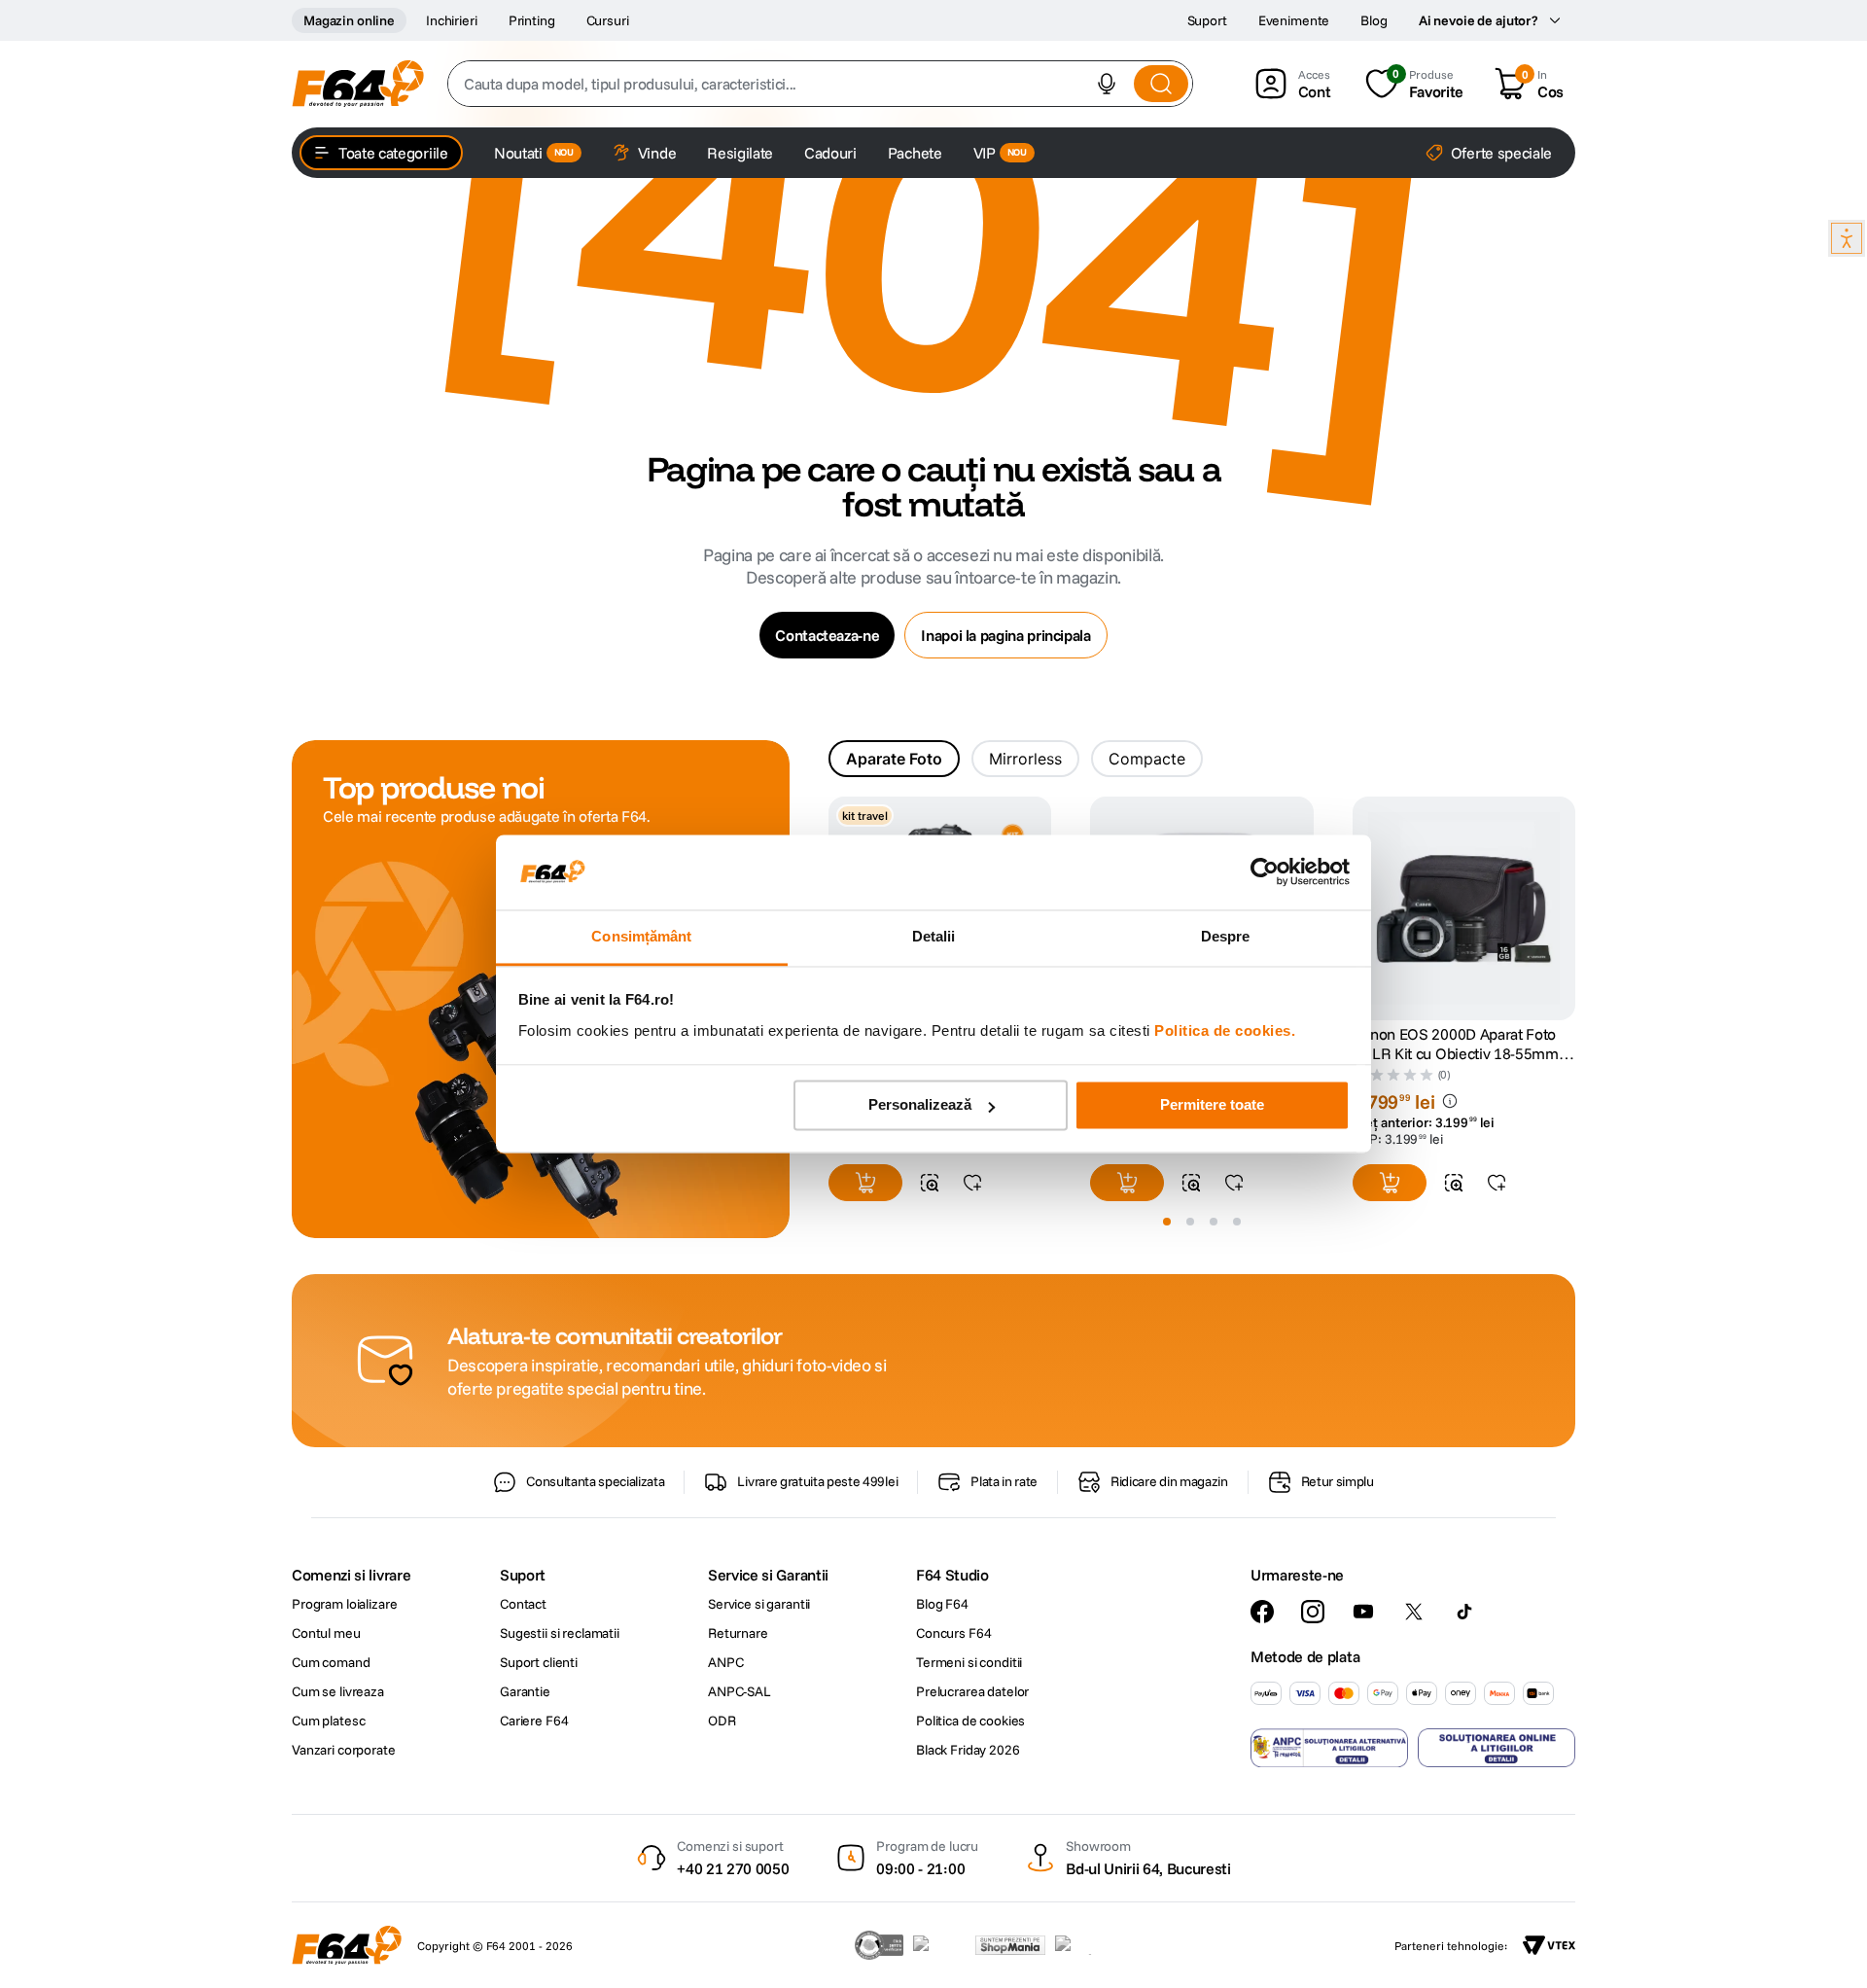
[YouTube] (1363, 1612)
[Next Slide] (1575, 909)
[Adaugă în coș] (865, 1183)
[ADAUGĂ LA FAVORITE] (972, 1183)
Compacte (1147, 759)
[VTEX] (1549, 1945)
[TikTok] (1464, 1612)
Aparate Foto (894, 759)
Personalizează (920, 1105)
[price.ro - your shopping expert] (939, 1945)
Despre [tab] (1226, 936)
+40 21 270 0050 (733, 1868)
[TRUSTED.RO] (879, 1945)
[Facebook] (1262, 1612)
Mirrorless (1025, 759)
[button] (1107, 84)
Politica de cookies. (1225, 1030)
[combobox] (820, 84)
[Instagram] (1313, 1612)
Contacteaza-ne (827, 635)
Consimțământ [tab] (641, 936)
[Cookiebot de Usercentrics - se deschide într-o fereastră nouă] (1265, 872)
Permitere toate (1212, 1105)
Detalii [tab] (934, 936)
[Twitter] (1414, 1612)
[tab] (894, 759)
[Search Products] (1161, 84)
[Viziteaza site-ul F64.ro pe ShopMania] (1010, 1945)
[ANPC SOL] (1497, 1748)
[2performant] (1084, 1945)
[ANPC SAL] (1329, 1748)
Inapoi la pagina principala (1005, 635)
